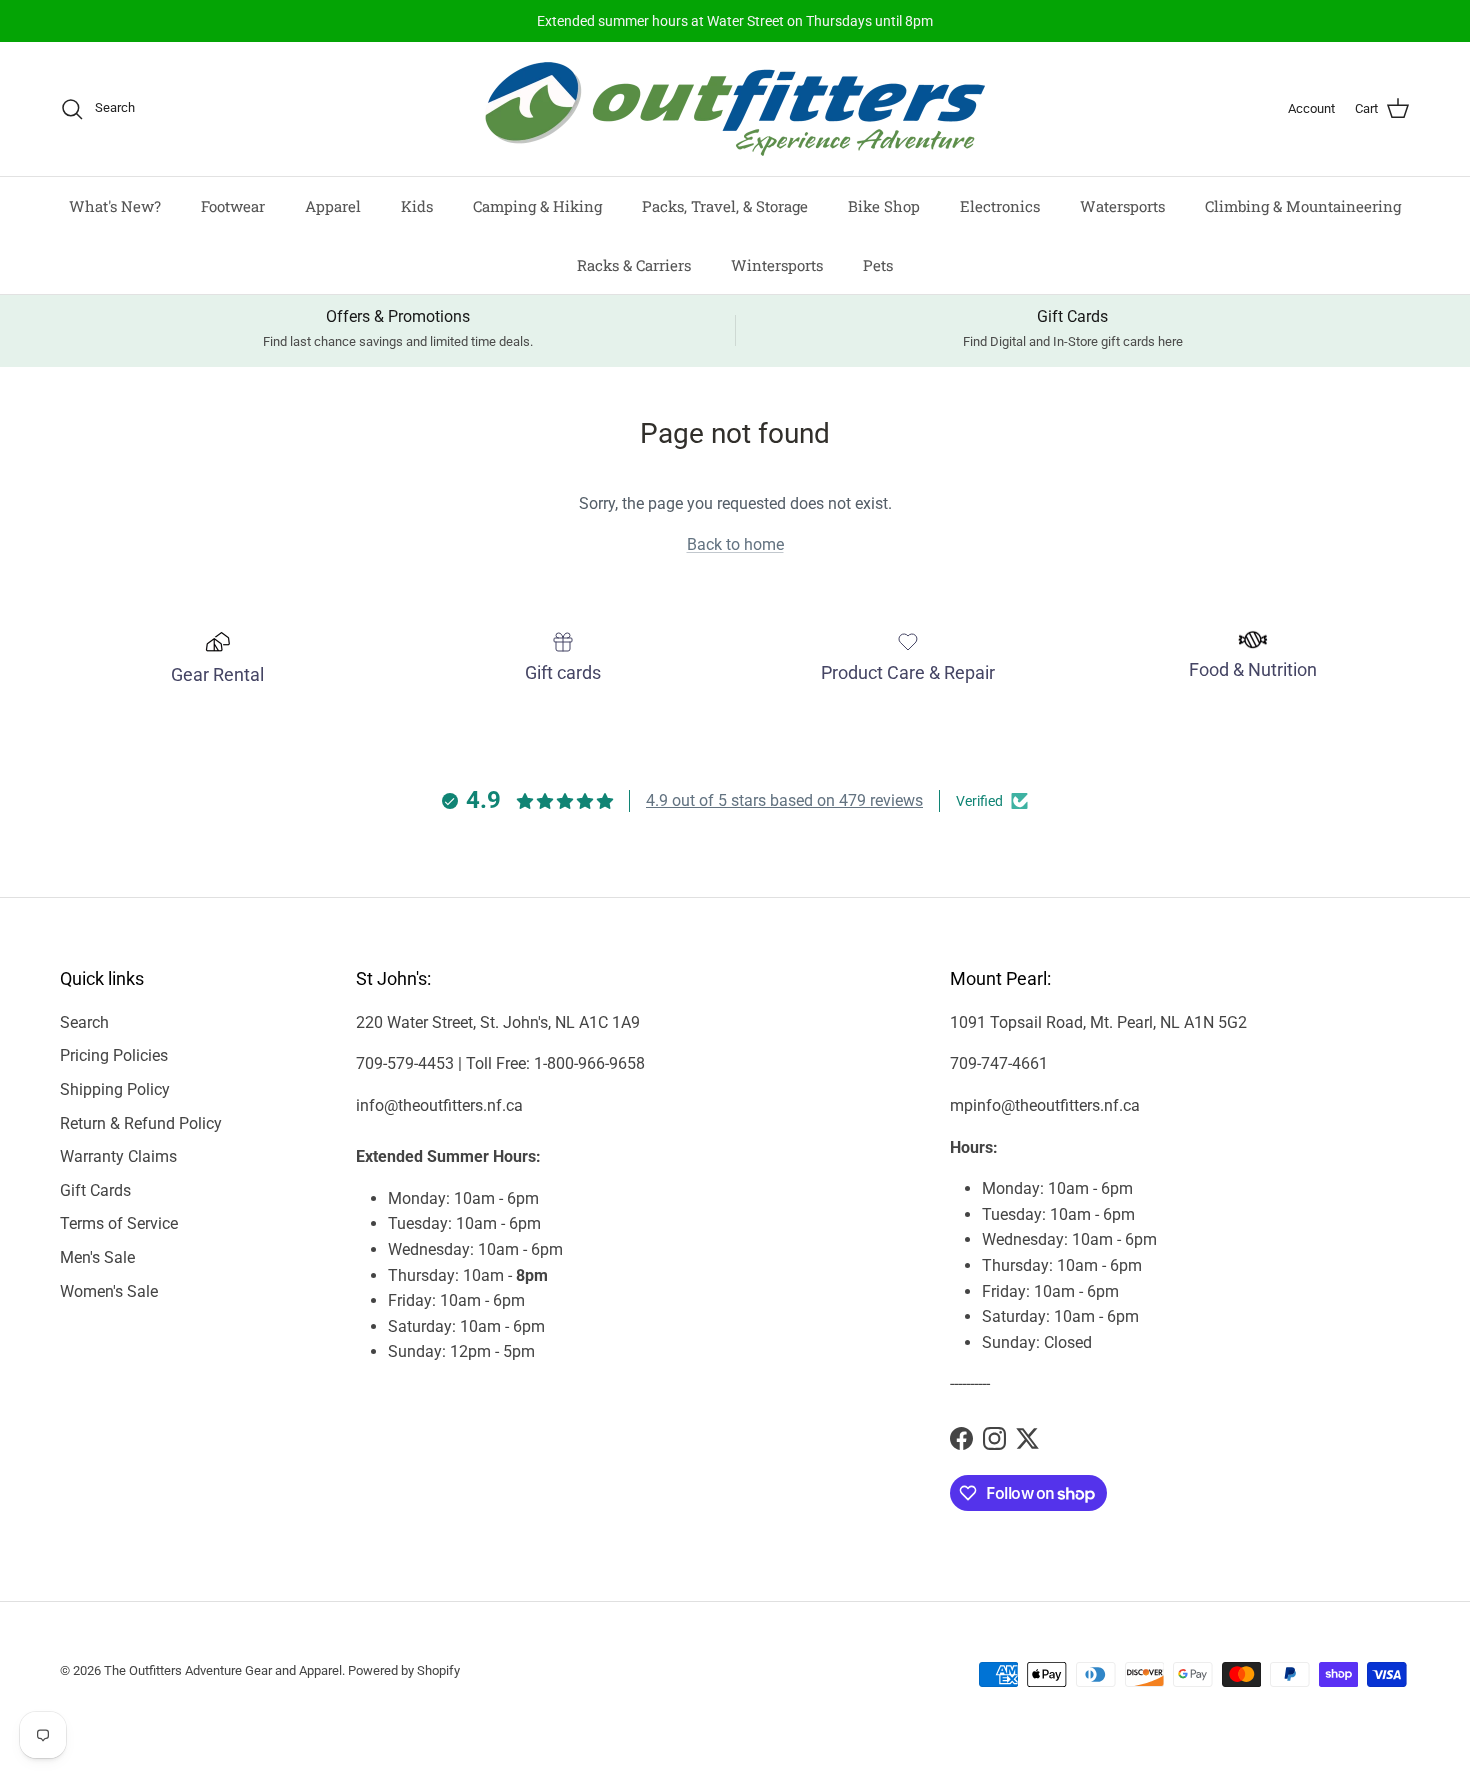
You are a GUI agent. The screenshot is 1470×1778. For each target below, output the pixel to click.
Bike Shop (884, 206)
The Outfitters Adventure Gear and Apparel (223, 1670)
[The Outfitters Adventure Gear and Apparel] (735, 109)
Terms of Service (119, 1223)
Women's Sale (109, 1291)
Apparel (333, 206)
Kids (417, 206)
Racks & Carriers (634, 264)
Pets (878, 264)
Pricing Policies (114, 1055)
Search (84, 1022)
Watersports (1122, 206)
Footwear (233, 206)
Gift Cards (95, 1190)
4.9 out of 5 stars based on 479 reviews (784, 800)
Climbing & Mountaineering (1303, 206)
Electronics (1000, 206)
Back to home (735, 544)
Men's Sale (97, 1257)
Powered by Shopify (404, 1670)
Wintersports (777, 264)
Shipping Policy (115, 1089)
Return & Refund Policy (141, 1123)
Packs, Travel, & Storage (725, 206)
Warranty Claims (118, 1156)
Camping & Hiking (537, 206)
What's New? (115, 206)
